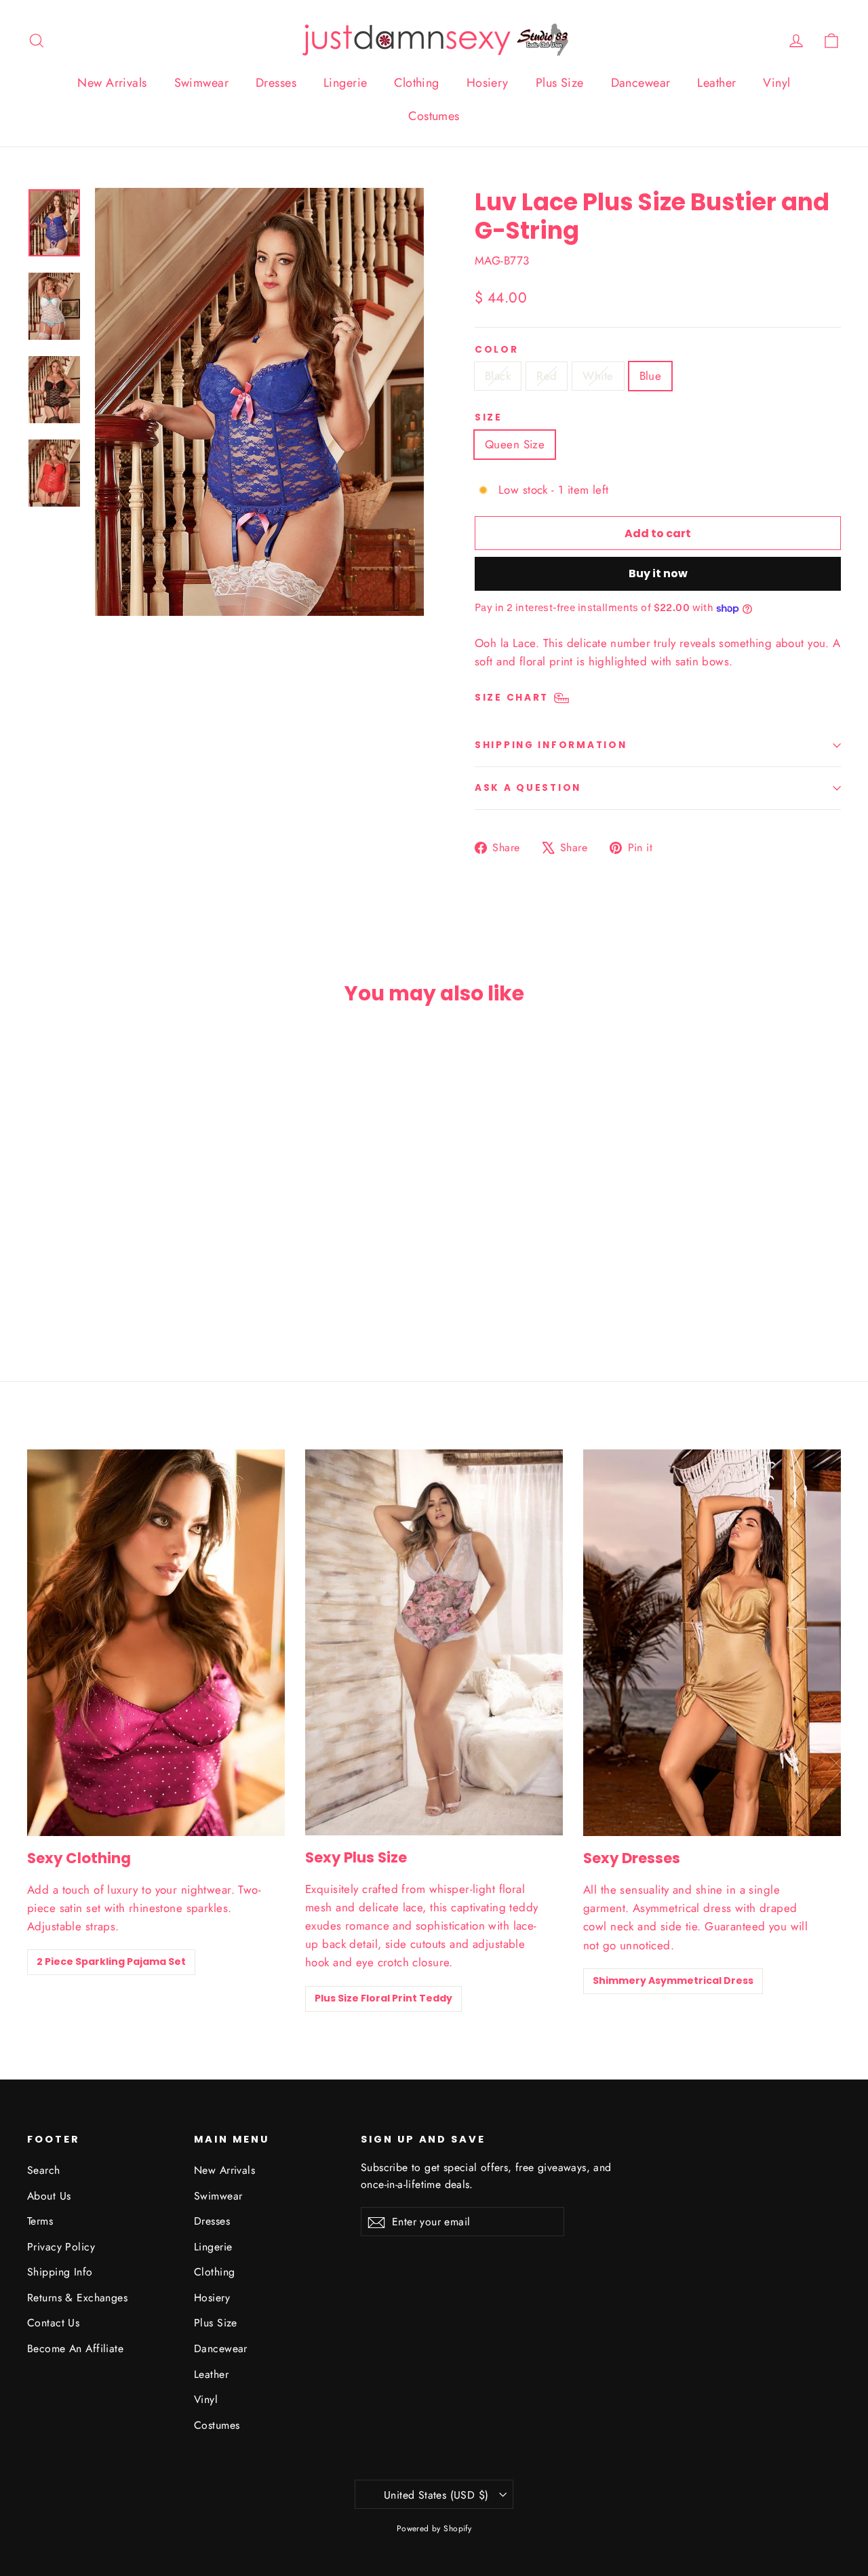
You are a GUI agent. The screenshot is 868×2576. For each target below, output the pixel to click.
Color (497, 350)
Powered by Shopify (434, 2529)
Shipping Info (60, 2272)
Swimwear (201, 83)
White (598, 376)
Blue (651, 376)
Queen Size (515, 444)
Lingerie (345, 83)
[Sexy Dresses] (712, 1643)
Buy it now (658, 573)
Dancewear (641, 83)
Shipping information (551, 745)
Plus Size (560, 83)
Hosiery (488, 83)
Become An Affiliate (75, 2348)
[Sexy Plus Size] (434, 1642)
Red (547, 376)
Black (498, 376)
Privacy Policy (61, 2247)
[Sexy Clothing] (156, 1643)
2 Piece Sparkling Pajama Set (111, 1962)
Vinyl (776, 83)
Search (44, 2170)
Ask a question (528, 788)
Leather (716, 83)
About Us (49, 2196)
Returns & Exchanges (77, 2298)
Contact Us (53, 2323)
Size (489, 418)
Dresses (276, 83)
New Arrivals (112, 83)
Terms (40, 2221)
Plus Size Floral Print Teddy (383, 1998)
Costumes (434, 116)
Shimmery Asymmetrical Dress (673, 1980)
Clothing (416, 83)
